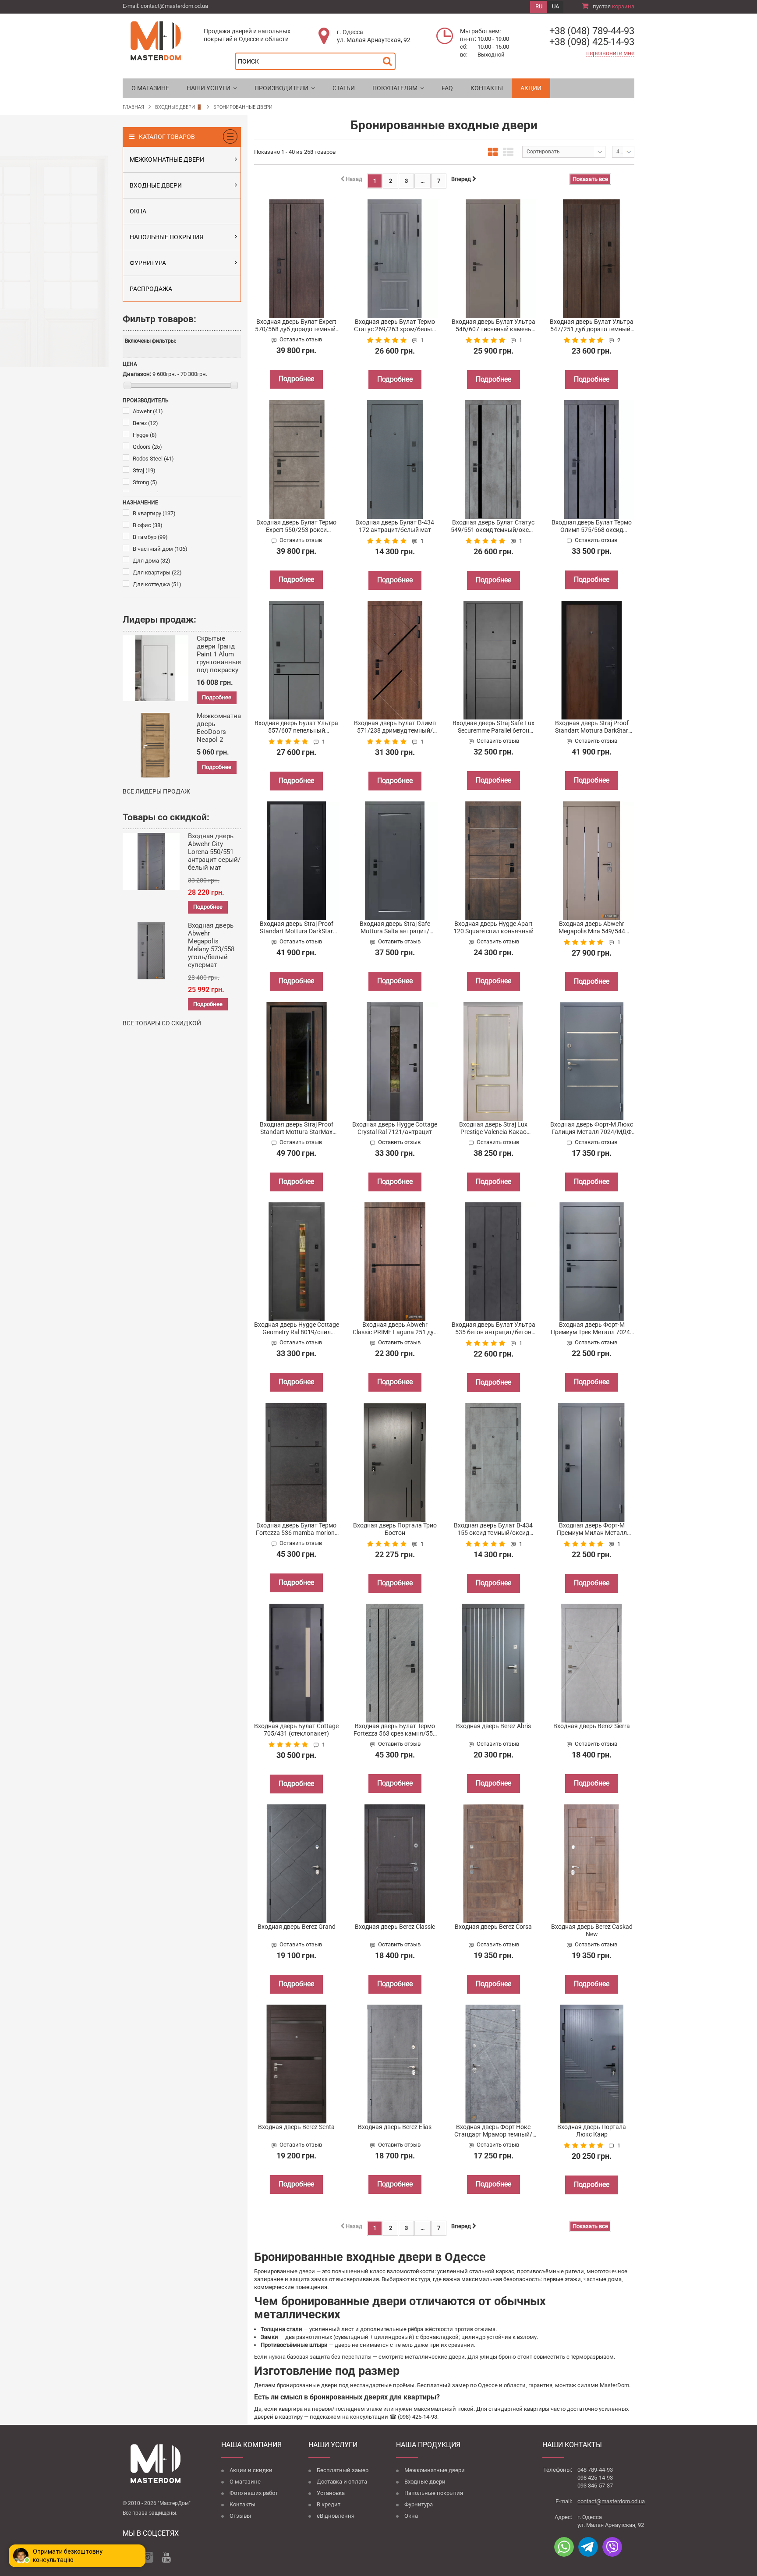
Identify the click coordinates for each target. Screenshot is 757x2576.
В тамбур (150, 537)
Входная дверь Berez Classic (395, 1927)
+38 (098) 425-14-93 (592, 42)
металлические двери (435, 2357)
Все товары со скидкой (162, 1023)
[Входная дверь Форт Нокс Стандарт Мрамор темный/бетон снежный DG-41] (493, 2064)
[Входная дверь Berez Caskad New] (592, 1864)
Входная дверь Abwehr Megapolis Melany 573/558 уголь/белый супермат (211, 945)
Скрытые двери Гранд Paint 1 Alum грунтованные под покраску (219, 654)
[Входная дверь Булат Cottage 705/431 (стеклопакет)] (297, 1663)
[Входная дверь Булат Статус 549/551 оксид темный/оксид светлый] (493, 459)
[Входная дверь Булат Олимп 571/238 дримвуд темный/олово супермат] (395, 660)
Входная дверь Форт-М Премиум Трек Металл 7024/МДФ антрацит (592, 1329)
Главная (133, 107)
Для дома (152, 561)
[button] (212, 88)
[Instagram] (148, 2557)
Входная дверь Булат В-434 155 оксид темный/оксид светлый (493, 1529)
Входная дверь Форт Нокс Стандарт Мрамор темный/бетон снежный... (493, 2131)
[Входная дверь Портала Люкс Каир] (592, 2064)
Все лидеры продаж (156, 791)
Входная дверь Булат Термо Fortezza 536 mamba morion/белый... (297, 1529)
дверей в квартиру (278, 2417)
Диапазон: (137, 374)
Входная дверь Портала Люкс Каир (592, 2131)
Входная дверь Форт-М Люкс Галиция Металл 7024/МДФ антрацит (592, 1128)
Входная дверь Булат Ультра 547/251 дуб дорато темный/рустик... (592, 326)
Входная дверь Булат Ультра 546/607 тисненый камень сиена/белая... (493, 326)
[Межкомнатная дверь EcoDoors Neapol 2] (156, 746)
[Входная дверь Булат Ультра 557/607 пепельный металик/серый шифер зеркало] (297, 660)
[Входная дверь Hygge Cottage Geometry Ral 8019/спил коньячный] (297, 1262)
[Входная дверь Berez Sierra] (592, 1663)
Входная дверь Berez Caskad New (592, 1930)
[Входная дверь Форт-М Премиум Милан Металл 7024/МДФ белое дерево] (592, 1462)
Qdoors (147, 447)
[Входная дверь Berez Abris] (493, 1663)
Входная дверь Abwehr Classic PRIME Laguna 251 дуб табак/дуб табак (395, 1329)
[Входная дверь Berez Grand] (297, 1864)
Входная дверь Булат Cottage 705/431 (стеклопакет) (296, 1730)
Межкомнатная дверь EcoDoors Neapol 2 (221, 728)
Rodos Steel (153, 459)
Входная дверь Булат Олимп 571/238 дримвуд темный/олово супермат (395, 727)
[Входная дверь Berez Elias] (395, 2064)
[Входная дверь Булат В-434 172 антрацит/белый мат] (395, 459)
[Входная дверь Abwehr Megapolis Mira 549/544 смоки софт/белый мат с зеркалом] (592, 861)
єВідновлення (336, 2516)
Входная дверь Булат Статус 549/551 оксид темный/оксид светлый (493, 526)
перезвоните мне (610, 53)
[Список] (508, 152)
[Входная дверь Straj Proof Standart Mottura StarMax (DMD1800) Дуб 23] (297, 1061)
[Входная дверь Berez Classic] (395, 1864)
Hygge (145, 435)
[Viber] (612, 2547)
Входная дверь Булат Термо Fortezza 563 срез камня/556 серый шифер (395, 1730)
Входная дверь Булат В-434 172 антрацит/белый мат (395, 526)
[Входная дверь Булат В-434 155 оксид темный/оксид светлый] (493, 1462)
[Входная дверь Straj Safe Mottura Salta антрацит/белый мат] (395, 861)
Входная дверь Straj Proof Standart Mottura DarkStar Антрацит (297, 928)
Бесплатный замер (343, 2470)
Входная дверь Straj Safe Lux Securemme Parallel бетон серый (493, 727)
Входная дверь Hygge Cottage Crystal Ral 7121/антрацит (395, 1128)
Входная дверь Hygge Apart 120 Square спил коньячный (493, 927)
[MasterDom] (156, 40)
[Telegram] (588, 2547)
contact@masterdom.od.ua (174, 6)
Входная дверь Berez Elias (395, 2127)
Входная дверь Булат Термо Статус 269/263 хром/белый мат (395, 326)
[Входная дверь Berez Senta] (297, 2064)
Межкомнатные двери (435, 2470)
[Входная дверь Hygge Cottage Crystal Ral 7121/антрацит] (395, 1061)
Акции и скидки (251, 2470)
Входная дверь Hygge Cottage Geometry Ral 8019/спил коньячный (297, 1329)
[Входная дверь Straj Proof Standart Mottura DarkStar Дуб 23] (592, 660)
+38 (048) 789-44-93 (592, 31)
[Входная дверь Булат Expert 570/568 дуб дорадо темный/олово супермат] (297, 259)
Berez (145, 423)
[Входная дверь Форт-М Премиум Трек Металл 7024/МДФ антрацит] (592, 1262)
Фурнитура (419, 2504)
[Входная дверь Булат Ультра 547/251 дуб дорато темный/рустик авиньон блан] (592, 259)
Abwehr (148, 411)
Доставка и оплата (342, 2482)
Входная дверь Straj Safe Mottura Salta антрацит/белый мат (395, 928)
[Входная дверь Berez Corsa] (493, 1864)
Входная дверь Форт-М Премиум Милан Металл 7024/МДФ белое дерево (592, 1529)
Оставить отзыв (301, 339)
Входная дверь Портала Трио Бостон (395, 1529)
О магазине (245, 2482)
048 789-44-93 (595, 2470)
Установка (331, 2493)
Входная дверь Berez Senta (296, 2127)
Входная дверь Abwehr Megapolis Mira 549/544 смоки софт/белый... (592, 928)
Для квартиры (157, 572)
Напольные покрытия (434, 2493)
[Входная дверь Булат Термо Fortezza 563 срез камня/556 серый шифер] (395, 1663)
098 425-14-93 (595, 2478)
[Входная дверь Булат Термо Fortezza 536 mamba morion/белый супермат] (297, 1462)
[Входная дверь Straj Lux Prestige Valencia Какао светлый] (493, 1061)
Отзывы (240, 2516)
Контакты (242, 2504)
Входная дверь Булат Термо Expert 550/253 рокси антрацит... (296, 526)
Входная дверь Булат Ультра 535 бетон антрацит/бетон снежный (493, 1329)
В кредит (329, 2504)
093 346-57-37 (595, 2486)
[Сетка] (493, 152)
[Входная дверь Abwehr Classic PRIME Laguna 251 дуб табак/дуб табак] (395, 1262)
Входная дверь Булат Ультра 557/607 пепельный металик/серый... (296, 727)
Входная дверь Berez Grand (297, 1927)
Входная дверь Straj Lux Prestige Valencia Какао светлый (493, 1128)
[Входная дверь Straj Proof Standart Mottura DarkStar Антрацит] (297, 861)
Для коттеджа (157, 584)
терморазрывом (592, 2357)
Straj (144, 470)
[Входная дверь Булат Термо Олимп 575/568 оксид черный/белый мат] (592, 459)
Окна (411, 2516)
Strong (145, 482)
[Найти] (389, 59)
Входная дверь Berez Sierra (592, 1726)
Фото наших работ (254, 2493)
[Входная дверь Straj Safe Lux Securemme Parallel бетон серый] (493, 660)
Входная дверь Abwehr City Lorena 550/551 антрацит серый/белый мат (214, 852)
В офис (148, 525)
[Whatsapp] (564, 2547)
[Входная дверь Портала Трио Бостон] (395, 1462)
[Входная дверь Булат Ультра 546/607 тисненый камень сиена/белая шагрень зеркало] (493, 259)
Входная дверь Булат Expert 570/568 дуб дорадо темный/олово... (297, 326)
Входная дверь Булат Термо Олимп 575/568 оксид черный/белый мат (592, 526)
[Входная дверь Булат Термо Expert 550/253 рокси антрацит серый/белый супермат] (297, 459)
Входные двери (425, 2482)
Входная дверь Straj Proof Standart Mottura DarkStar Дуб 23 (592, 727)
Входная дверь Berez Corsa (493, 1927)
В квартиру (154, 513)
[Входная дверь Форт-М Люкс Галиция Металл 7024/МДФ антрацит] (592, 1061)
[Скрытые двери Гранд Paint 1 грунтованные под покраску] (156, 668)
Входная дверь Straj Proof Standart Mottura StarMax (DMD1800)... (297, 1128)
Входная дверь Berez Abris (493, 1726)
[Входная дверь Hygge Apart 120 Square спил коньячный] (493, 861)
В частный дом (160, 549)
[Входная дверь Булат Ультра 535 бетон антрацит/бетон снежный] (493, 1262)
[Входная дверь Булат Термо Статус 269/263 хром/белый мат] (395, 259)
